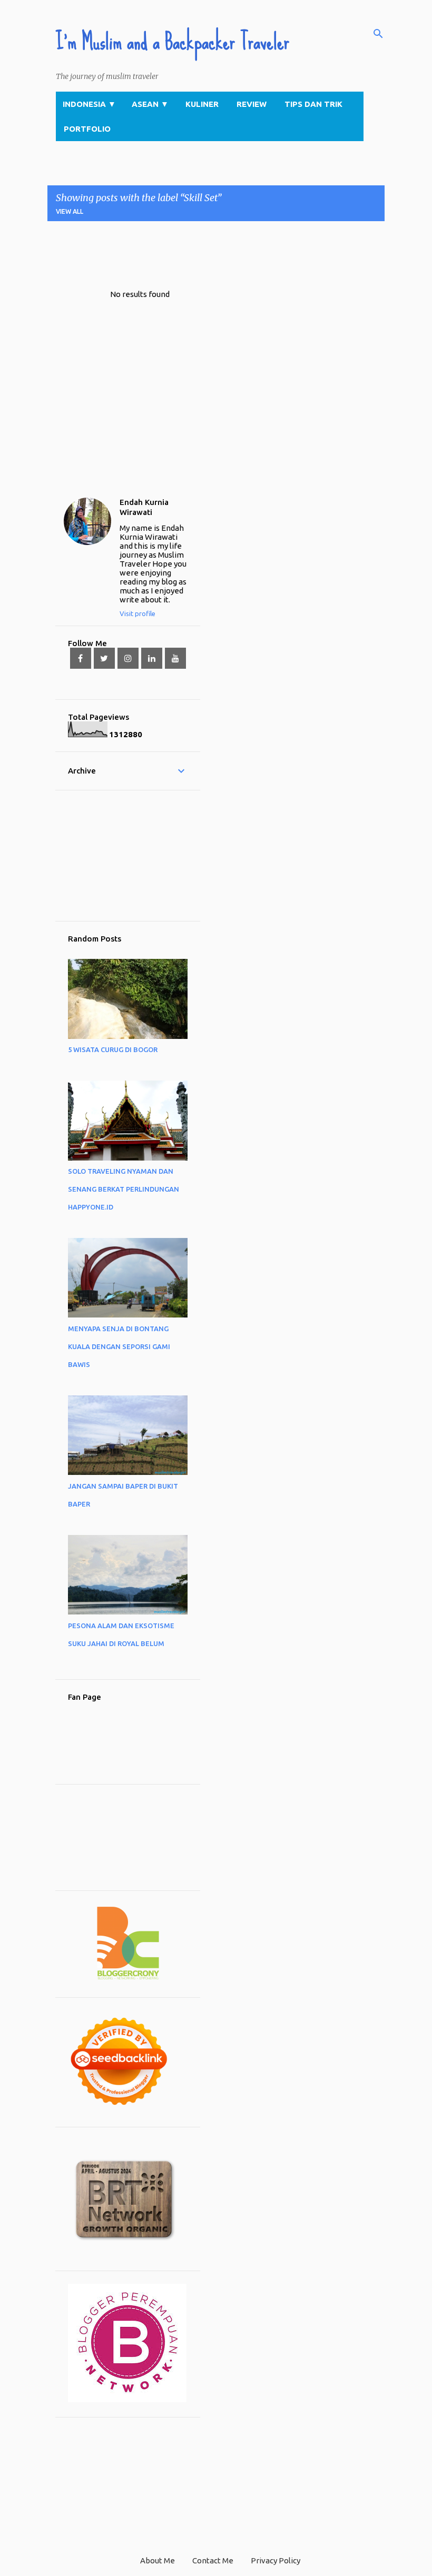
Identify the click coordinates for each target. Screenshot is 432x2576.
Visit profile (138, 613)
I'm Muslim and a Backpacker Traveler (173, 42)
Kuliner (202, 104)
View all (70, 211)
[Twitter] (104, 658)
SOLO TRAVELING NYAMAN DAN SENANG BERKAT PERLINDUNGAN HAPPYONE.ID (124, 1189)
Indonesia (89, 104)
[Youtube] (175, 658)
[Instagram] (128, 658)
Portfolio (87, 129)
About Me (158, 2560)
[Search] (378, 34)
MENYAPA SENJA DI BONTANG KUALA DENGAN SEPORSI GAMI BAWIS (119, 1346)
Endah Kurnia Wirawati (144, 507)
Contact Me (213, 2560)
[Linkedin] (152, 658)
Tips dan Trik (313, 104)
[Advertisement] (239, 253)
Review (252, 104)
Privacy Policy (276, 2560)
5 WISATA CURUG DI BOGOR (113, 1049)
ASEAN (150, 104)
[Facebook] (81, 658)
